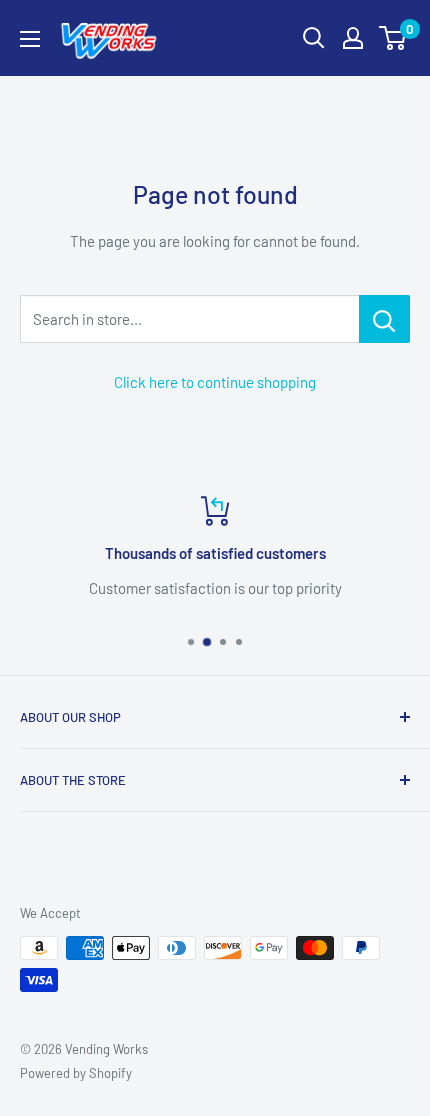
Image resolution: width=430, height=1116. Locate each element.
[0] (393, 38)
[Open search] (314, 38)
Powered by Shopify (76, 1073)
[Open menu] (30, 39)
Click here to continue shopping (215, 382)
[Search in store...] (384, 319)
